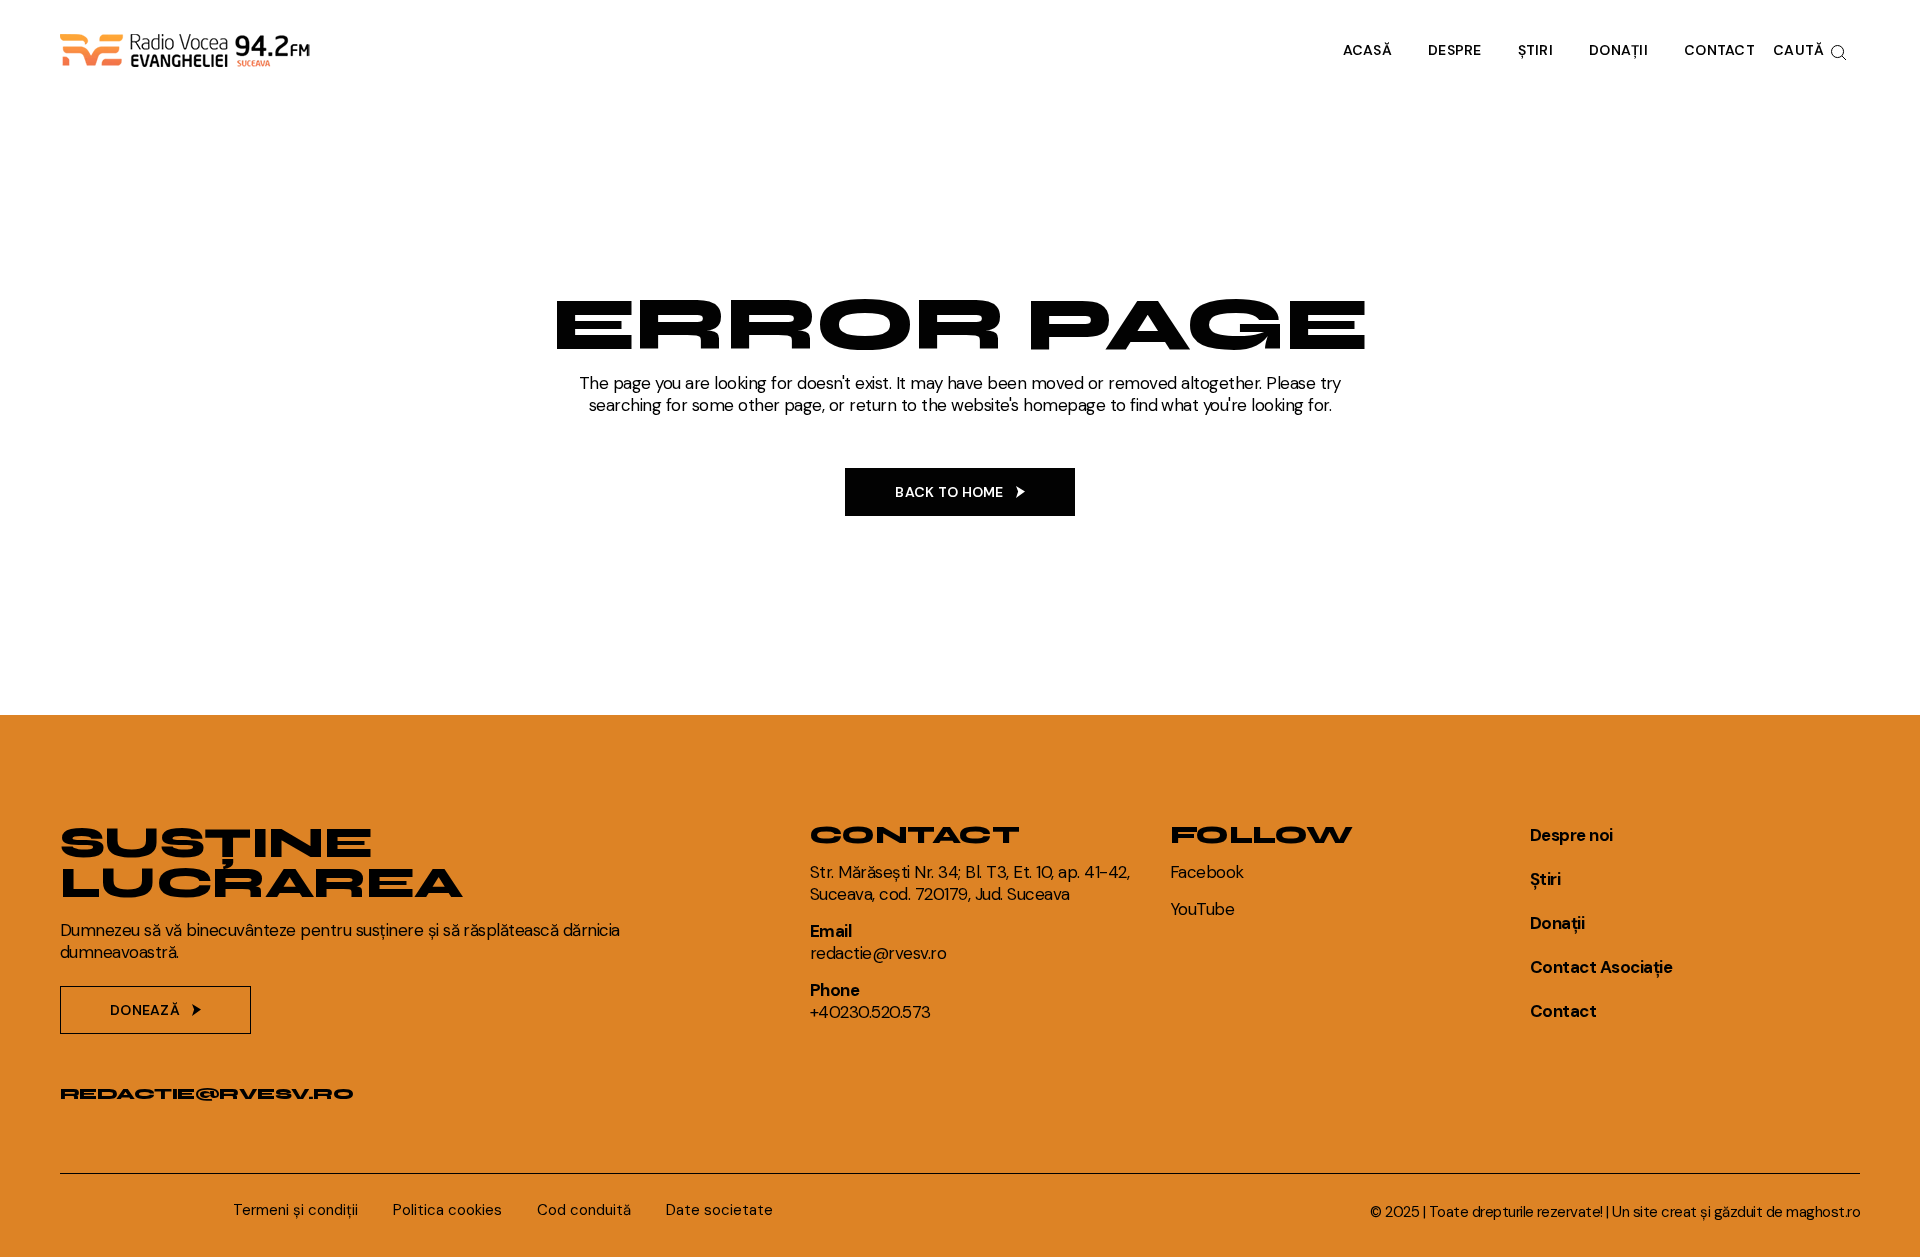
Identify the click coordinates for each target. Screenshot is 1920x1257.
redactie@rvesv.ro (206, 1093)
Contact (1563, 1011)
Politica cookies (447, 1210)
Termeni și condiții (295, 1210)
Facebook (1207, 872)
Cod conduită (584, 1210)
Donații (1557, 923)
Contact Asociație (1601, 967)
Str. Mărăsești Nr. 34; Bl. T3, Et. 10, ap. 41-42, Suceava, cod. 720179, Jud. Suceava (969, 883)
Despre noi (1571, 835)
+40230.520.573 (870, 1012)
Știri (1545, 879)
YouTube (1202, 909)
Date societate (719, 1210)
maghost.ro (1823, 1212)
